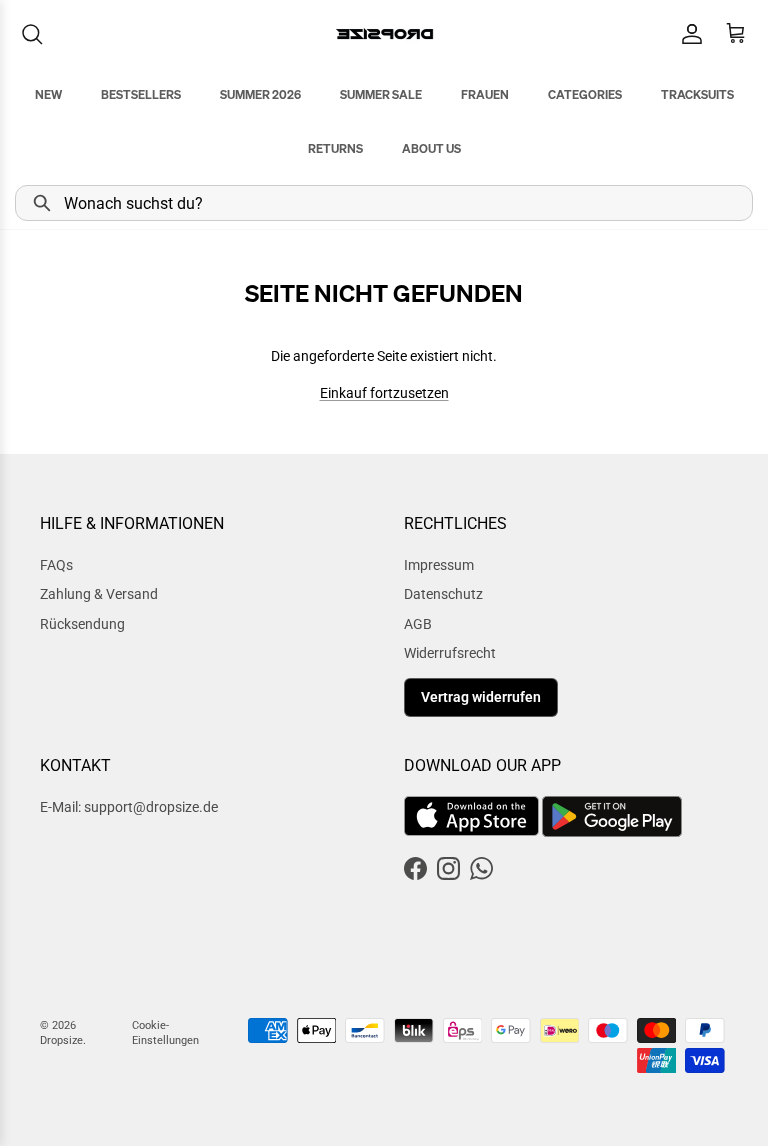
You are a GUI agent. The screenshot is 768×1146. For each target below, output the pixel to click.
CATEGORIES (585, 94)
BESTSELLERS (141, 94)
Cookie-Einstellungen (165, 1033)
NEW (48, 94)
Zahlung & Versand (99, 594)
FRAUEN (485, 94)
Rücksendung (82, 624)
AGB (418, 624)
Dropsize (61, 1040)
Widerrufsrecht (450, 653)
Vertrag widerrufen (481, 697)
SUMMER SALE (381, 94)
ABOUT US (431, 148)
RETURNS (335, 148)
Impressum (439, 565)
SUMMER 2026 (260, 94)
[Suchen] (32, 34)
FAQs (56, 565)
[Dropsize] (384, 33)
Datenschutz (443, 594)
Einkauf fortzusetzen (384, 393)
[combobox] (384, 203)
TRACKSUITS (697, 94)
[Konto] (688, 34)
